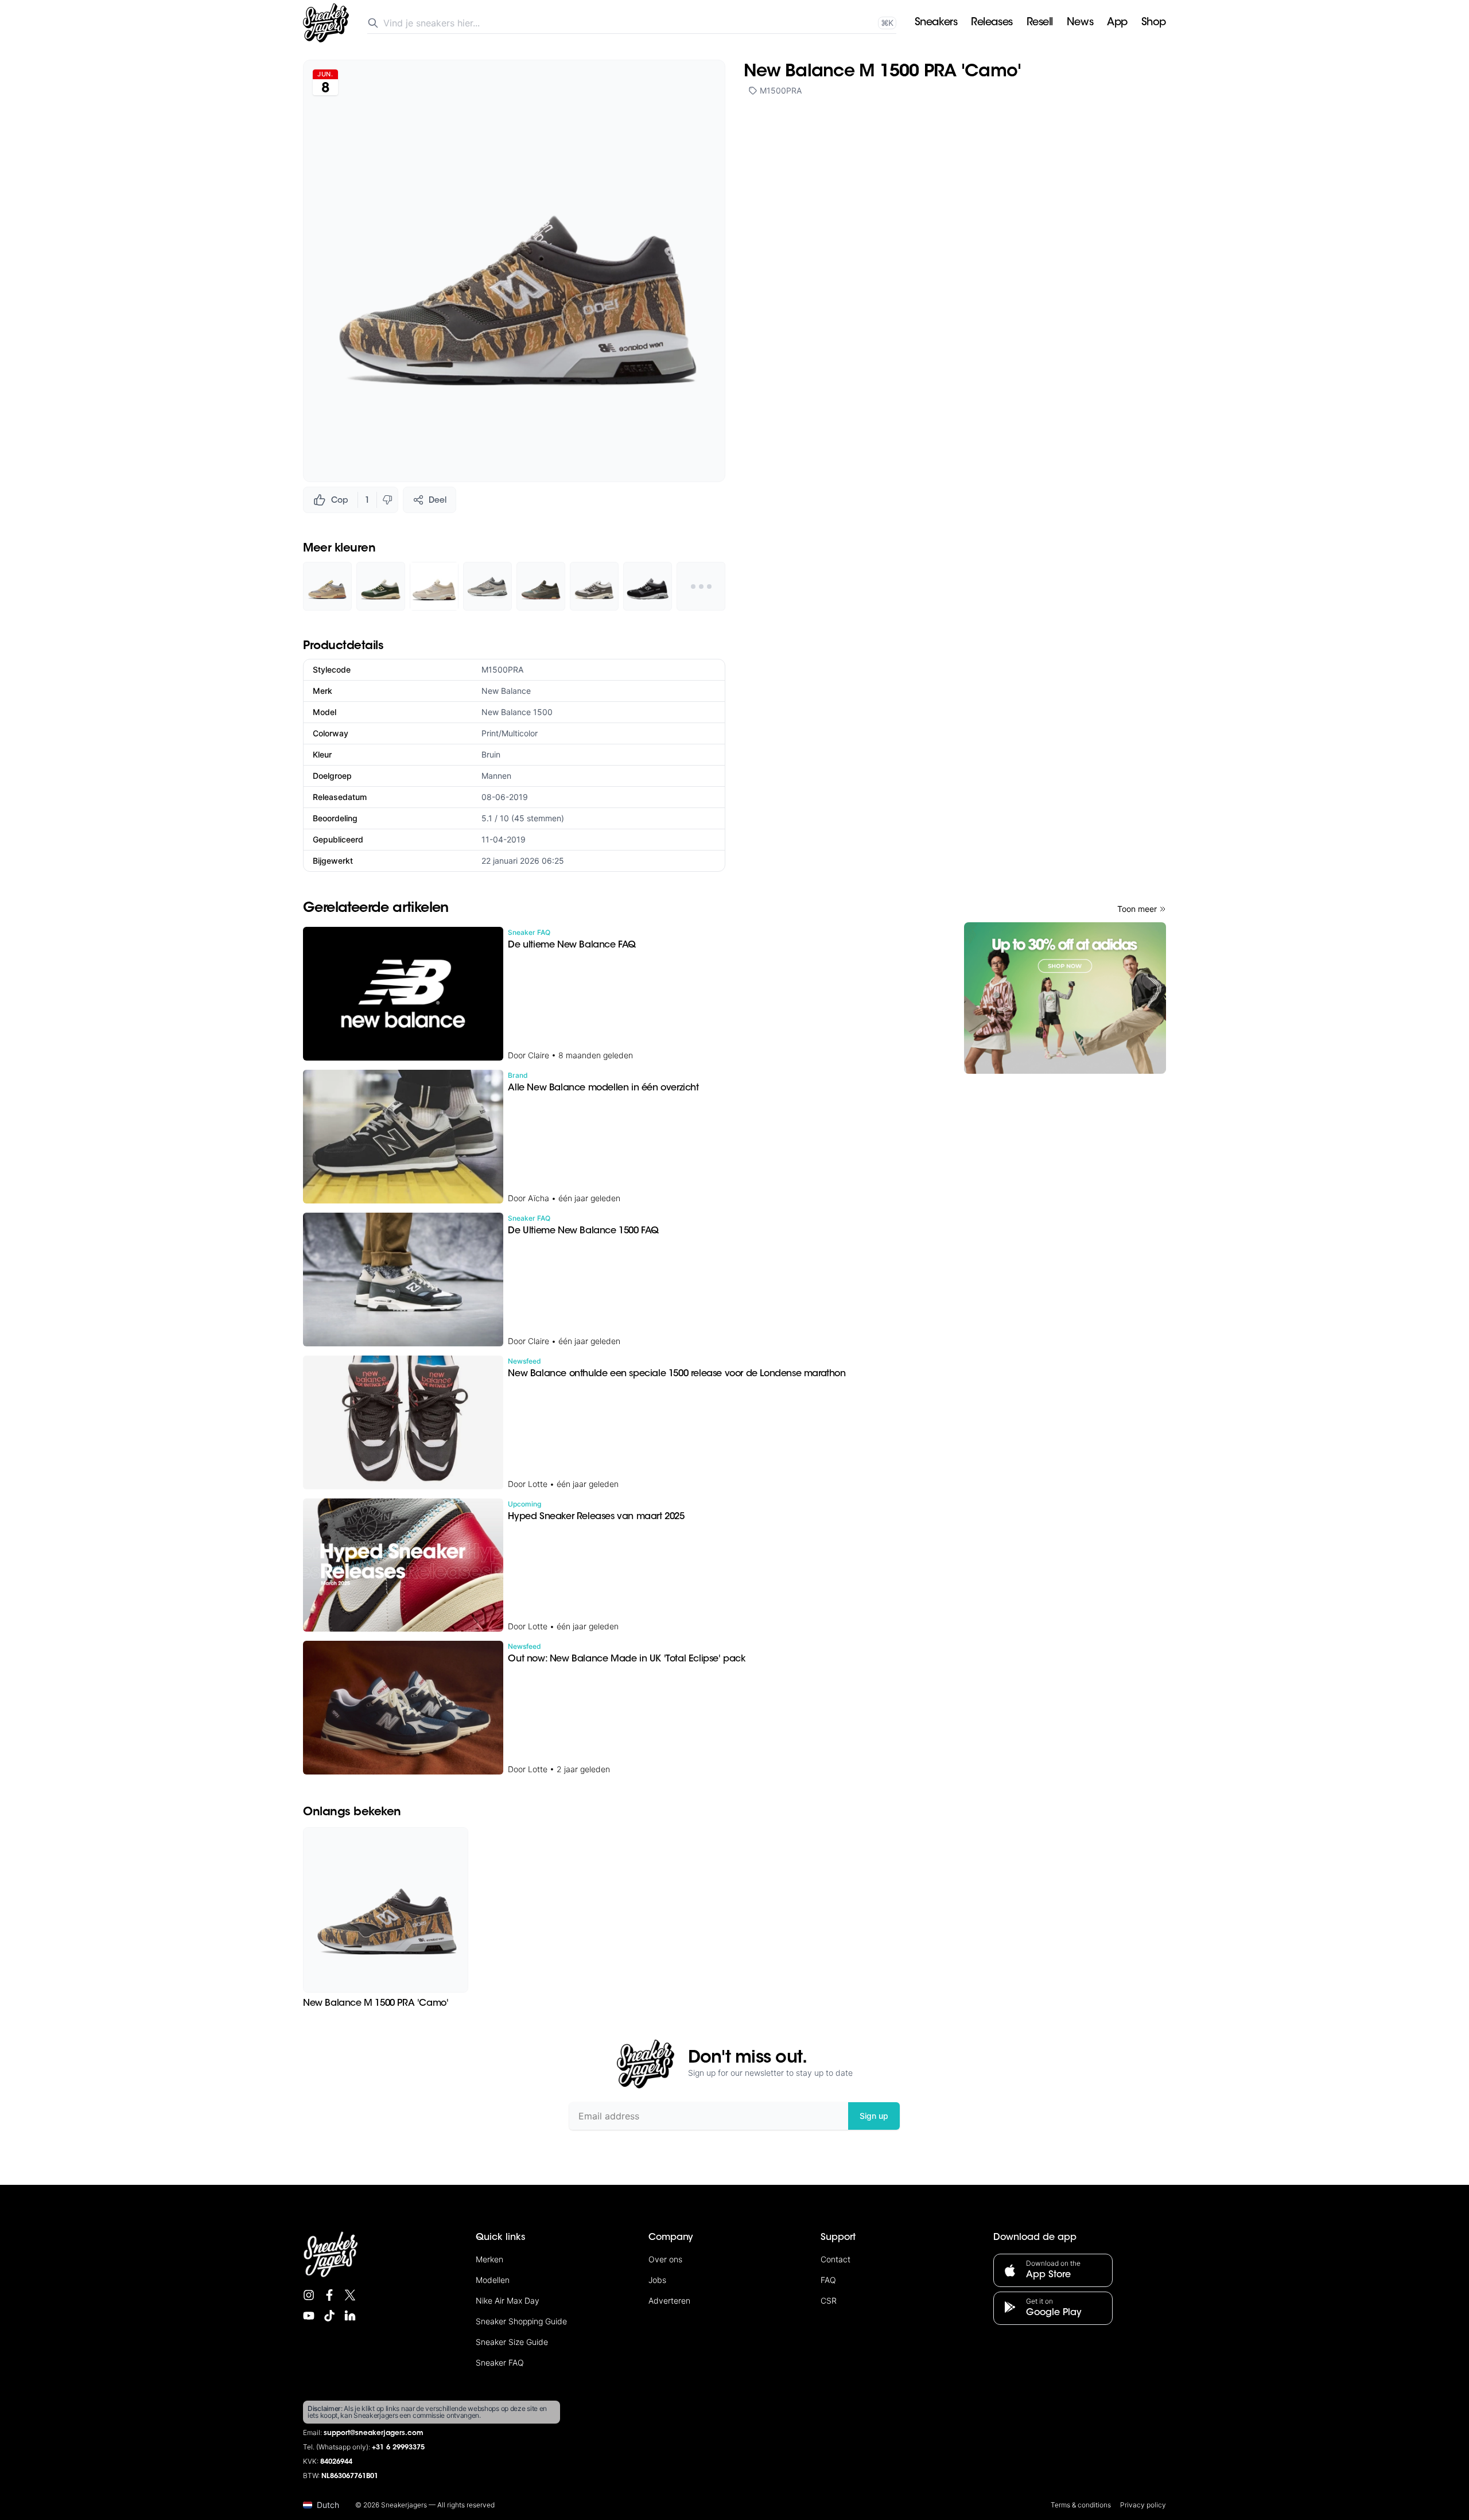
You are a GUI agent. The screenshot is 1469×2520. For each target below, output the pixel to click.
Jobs (657, 2280)
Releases (992, 23)
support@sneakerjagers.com (374, 2433)
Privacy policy (1143, 2505)
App (1117, 23)
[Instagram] (309, 2295)
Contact (835, 2259)
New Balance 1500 (517, 712)
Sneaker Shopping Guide (521, 2321)
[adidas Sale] (1065, 998)
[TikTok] (329, 2316)
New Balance (506, 691)
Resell (1040, 23)
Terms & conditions (1081, 2505)
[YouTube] (309, 2316)
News (1080, 23)
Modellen (493, 2280)
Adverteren (669, 2300)
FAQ (828, 2280)
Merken (489, 2259)
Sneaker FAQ (500, 2362)
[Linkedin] (350, 2316)
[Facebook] (329, 2295)
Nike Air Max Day (508, 2300)
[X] (350, 2295)
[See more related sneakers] (701, 586)
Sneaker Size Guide (512, 2342)
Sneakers (936, 23)
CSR (829, 2300)
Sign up (874, 2116)
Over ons (665, 2259)
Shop (1154, 23)
